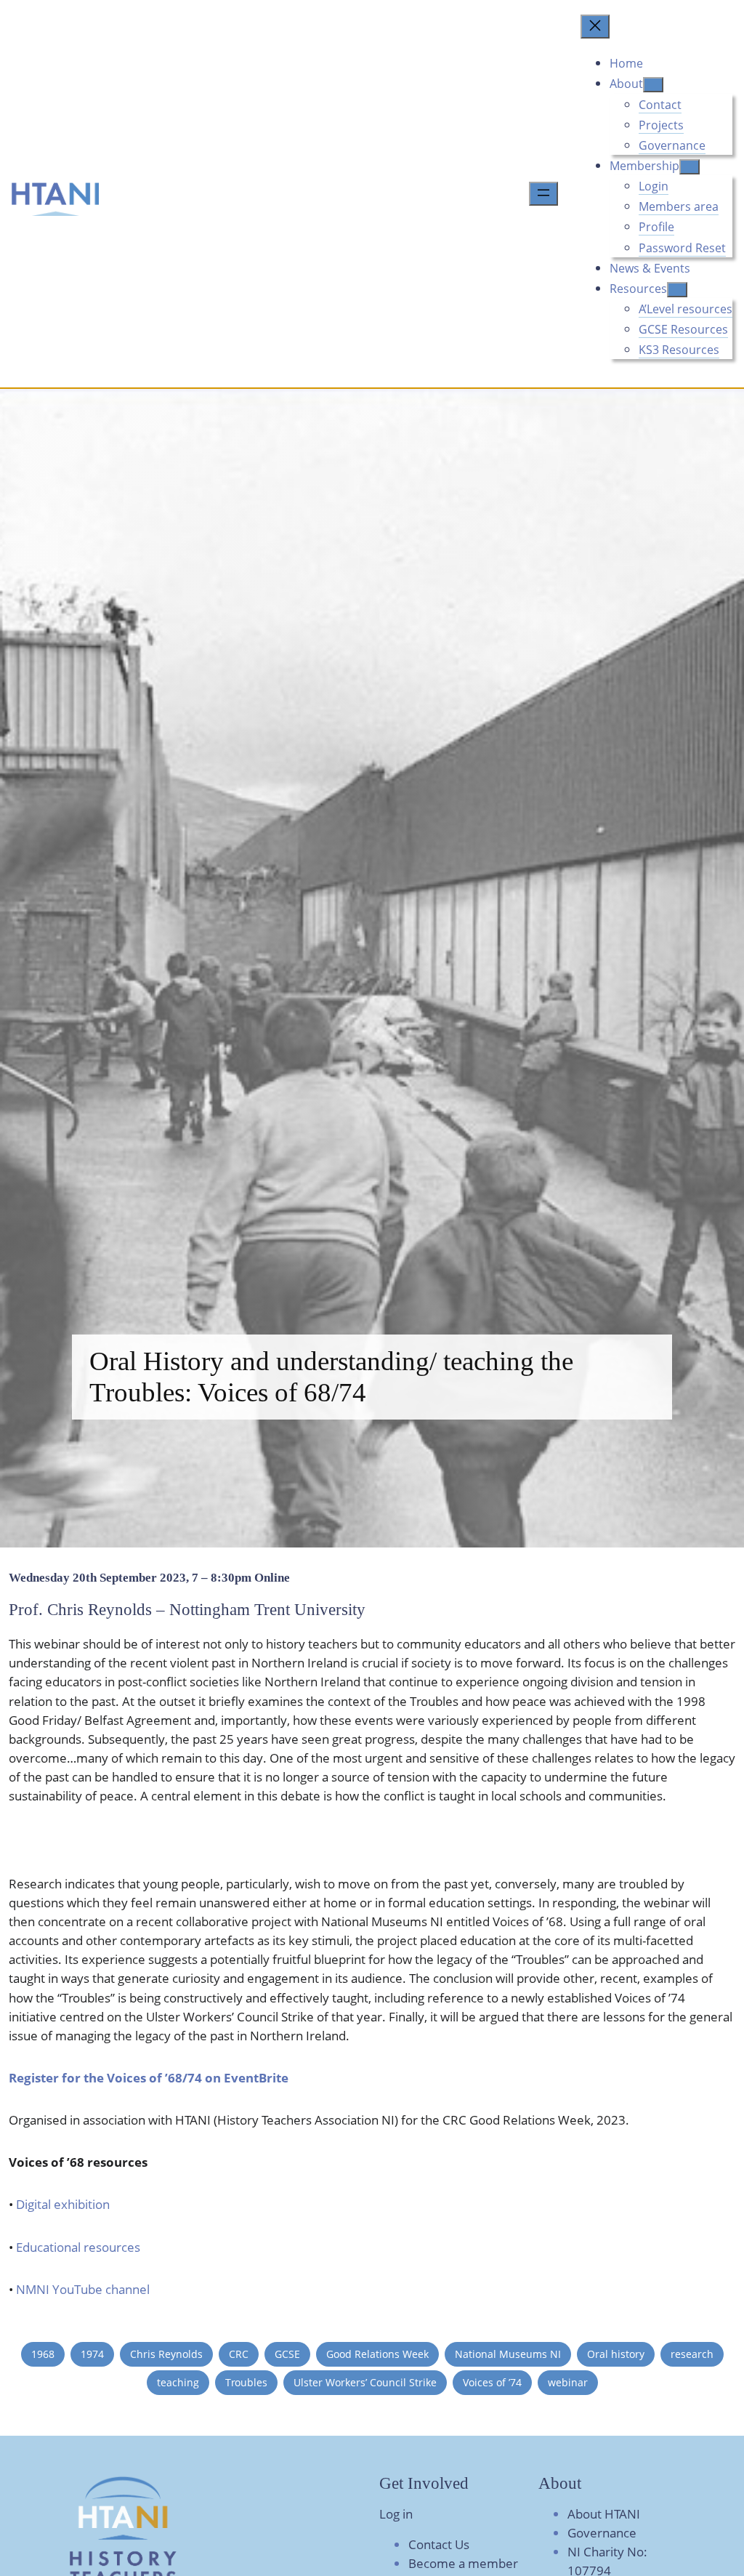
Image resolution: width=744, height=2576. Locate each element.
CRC (239, 2354)
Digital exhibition (63, 2204)
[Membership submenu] (690, 167)
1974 (92, 2354)
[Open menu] (543, 194)
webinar (568, 2382)
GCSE (287, 2354)
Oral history (616, 2354)
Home (626, 63)
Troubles (246, 2382)
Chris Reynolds (166, 2354)
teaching (178, 2382)
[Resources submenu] (677, 290)
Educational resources (78, 2247)
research (692, 2354)
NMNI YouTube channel (81, 2289)
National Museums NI (508, 2354)
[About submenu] (653, 85)
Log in (396, 2514)
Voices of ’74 (492, 2382)
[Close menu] (595, 27)
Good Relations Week (377, 2354)
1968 (43, 2354)
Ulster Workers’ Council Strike (365, 2382)
